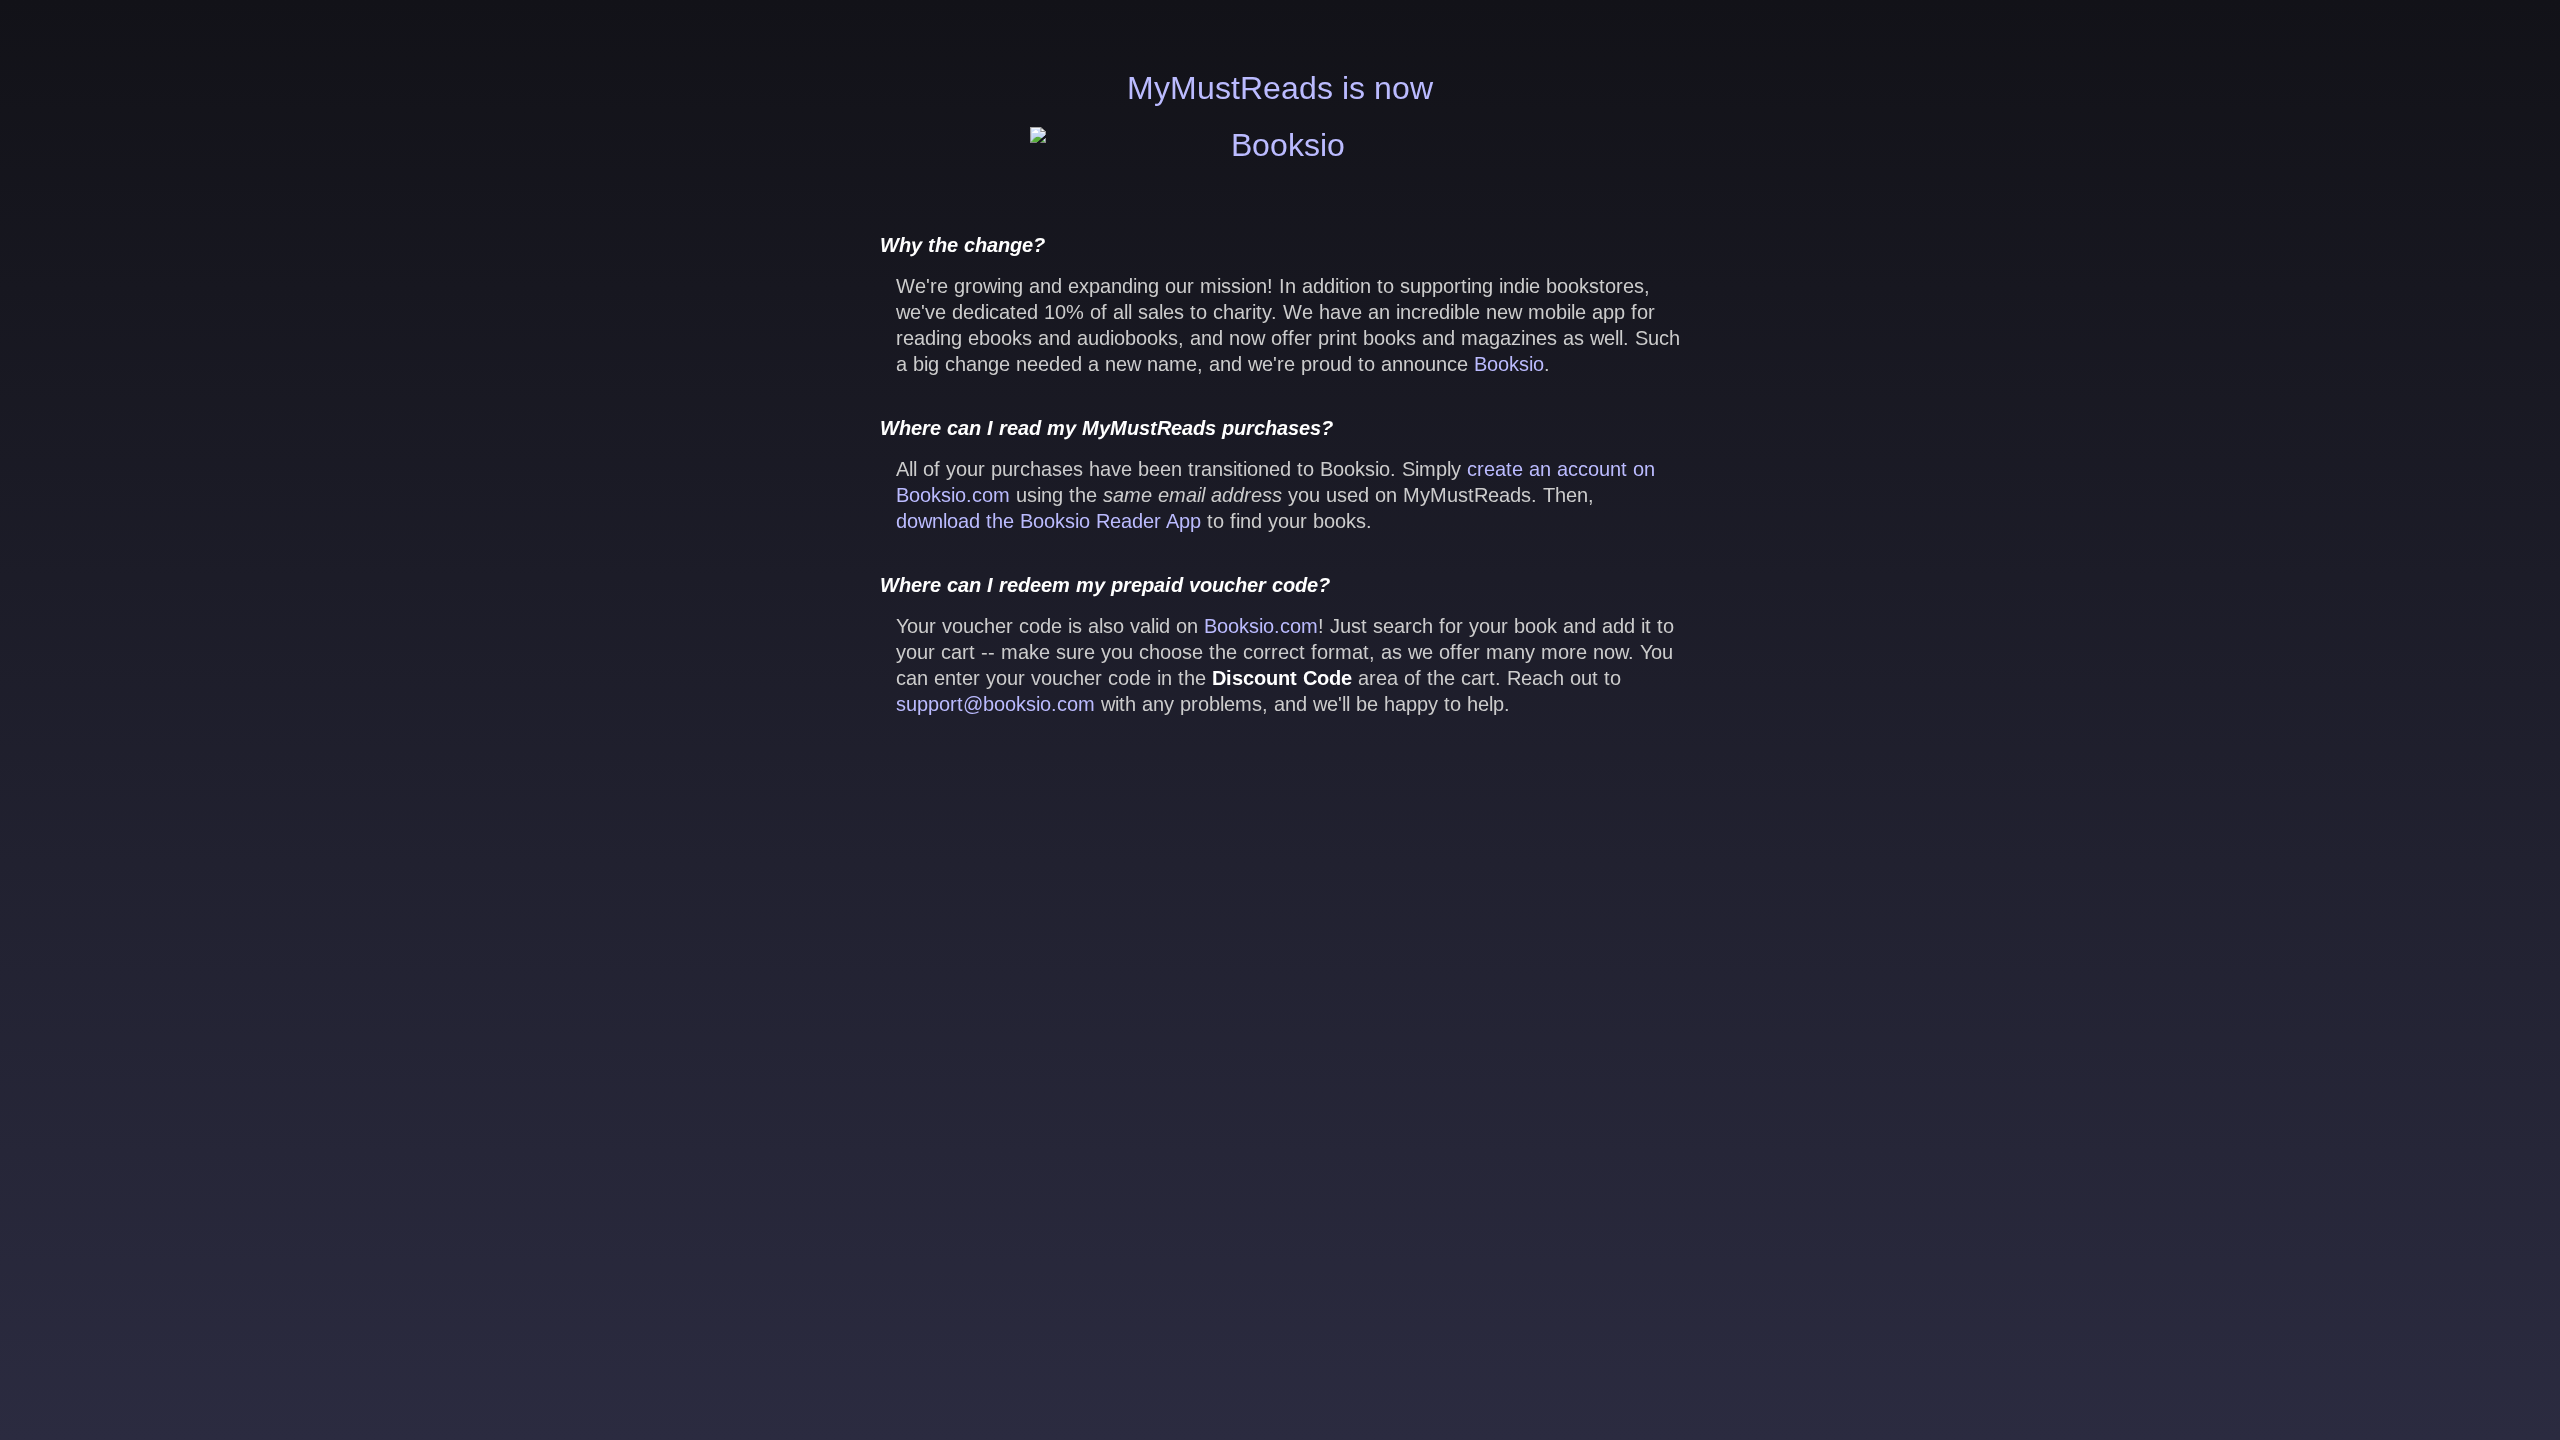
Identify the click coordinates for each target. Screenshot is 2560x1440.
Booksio (1509, 364)
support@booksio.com (995, 704)
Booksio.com (1261, 626)
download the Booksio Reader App (1048, 521)
